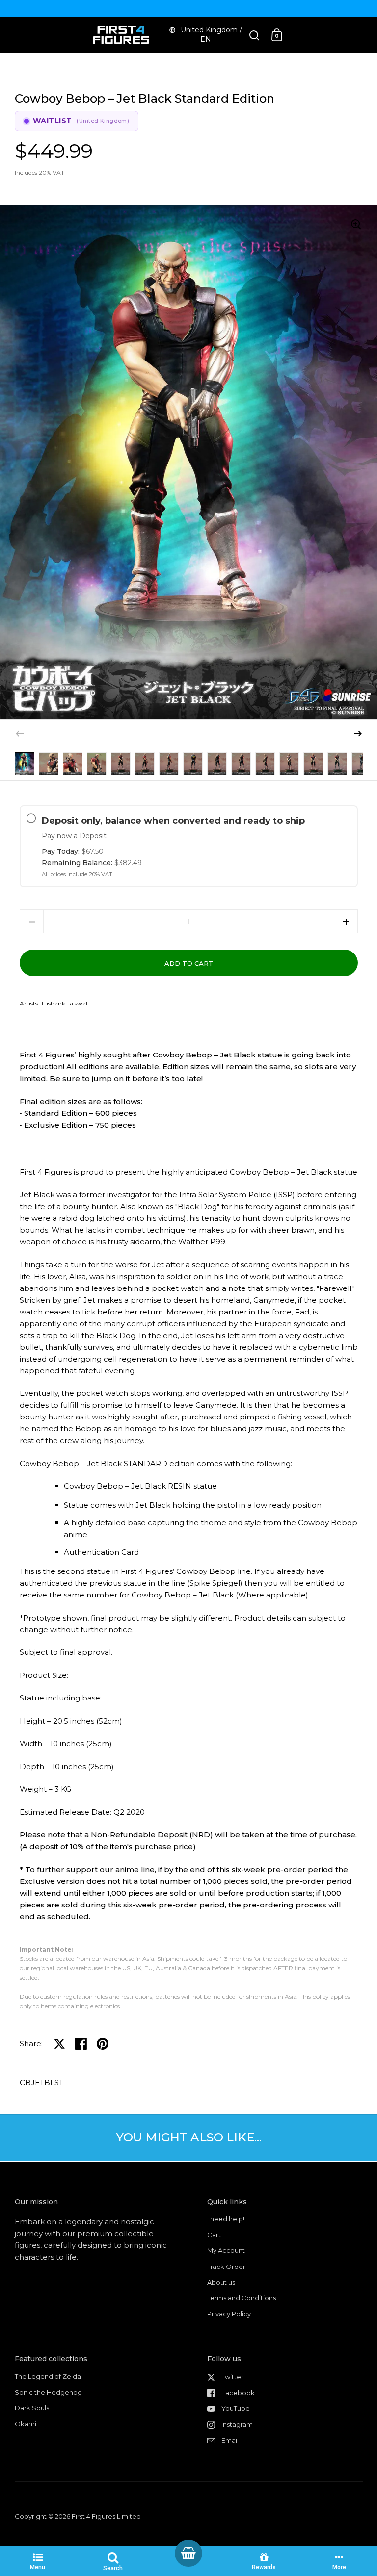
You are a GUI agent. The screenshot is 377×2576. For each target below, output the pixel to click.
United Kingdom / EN (211, 35)
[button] (358, 734)
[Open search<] (255, 35)
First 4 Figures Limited (106, 2516)
